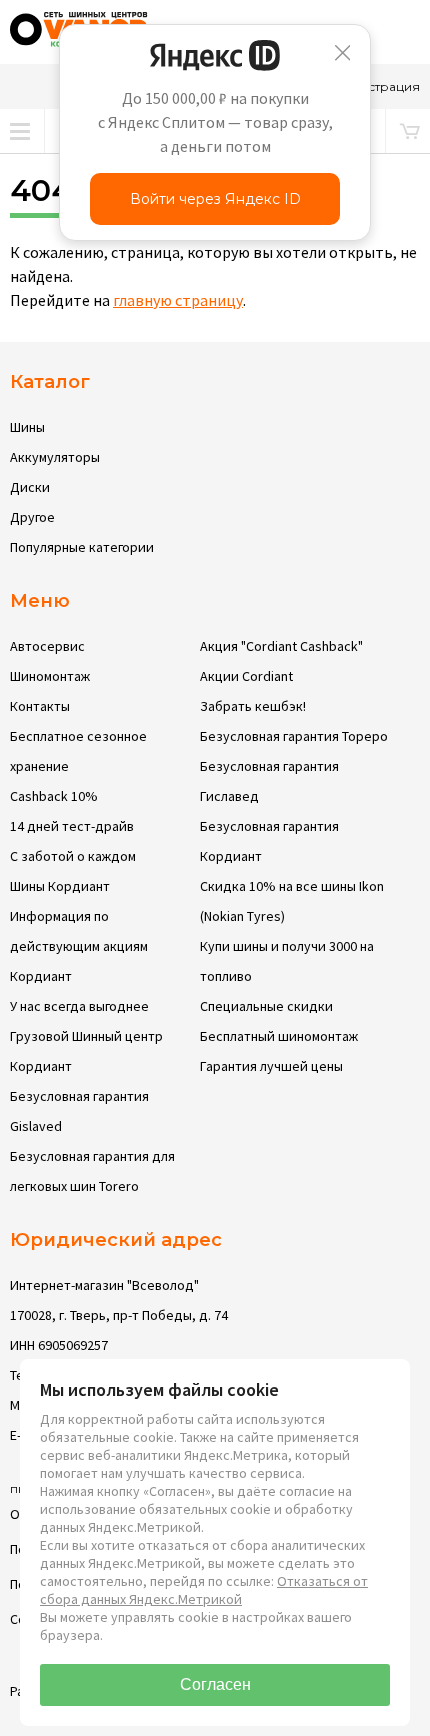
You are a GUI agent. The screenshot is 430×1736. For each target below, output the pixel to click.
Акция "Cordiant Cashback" (281, 646)
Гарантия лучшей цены (271, 1066)
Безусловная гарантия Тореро (294, 736)
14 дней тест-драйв (72, 826)
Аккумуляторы (55, 457)
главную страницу (178, 300)
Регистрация (379, 86)
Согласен (215, 1684)
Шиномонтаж (50, 676)
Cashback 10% (54, 796)
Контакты (40, 706)
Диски (30, 487)
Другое (32, 517)
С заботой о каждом (73, 856)
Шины (27, 427)
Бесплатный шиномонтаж (279, 1036)
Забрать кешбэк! (253, 706)
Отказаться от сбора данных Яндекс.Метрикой (204, 1590)
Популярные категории (82, 547)
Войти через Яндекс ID (215, 199)
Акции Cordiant (246, 676)
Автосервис (47, 646)
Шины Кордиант (60, 886)
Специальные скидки (266, 1006)
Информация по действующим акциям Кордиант (79, 946)
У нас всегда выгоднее (79, 1006)
